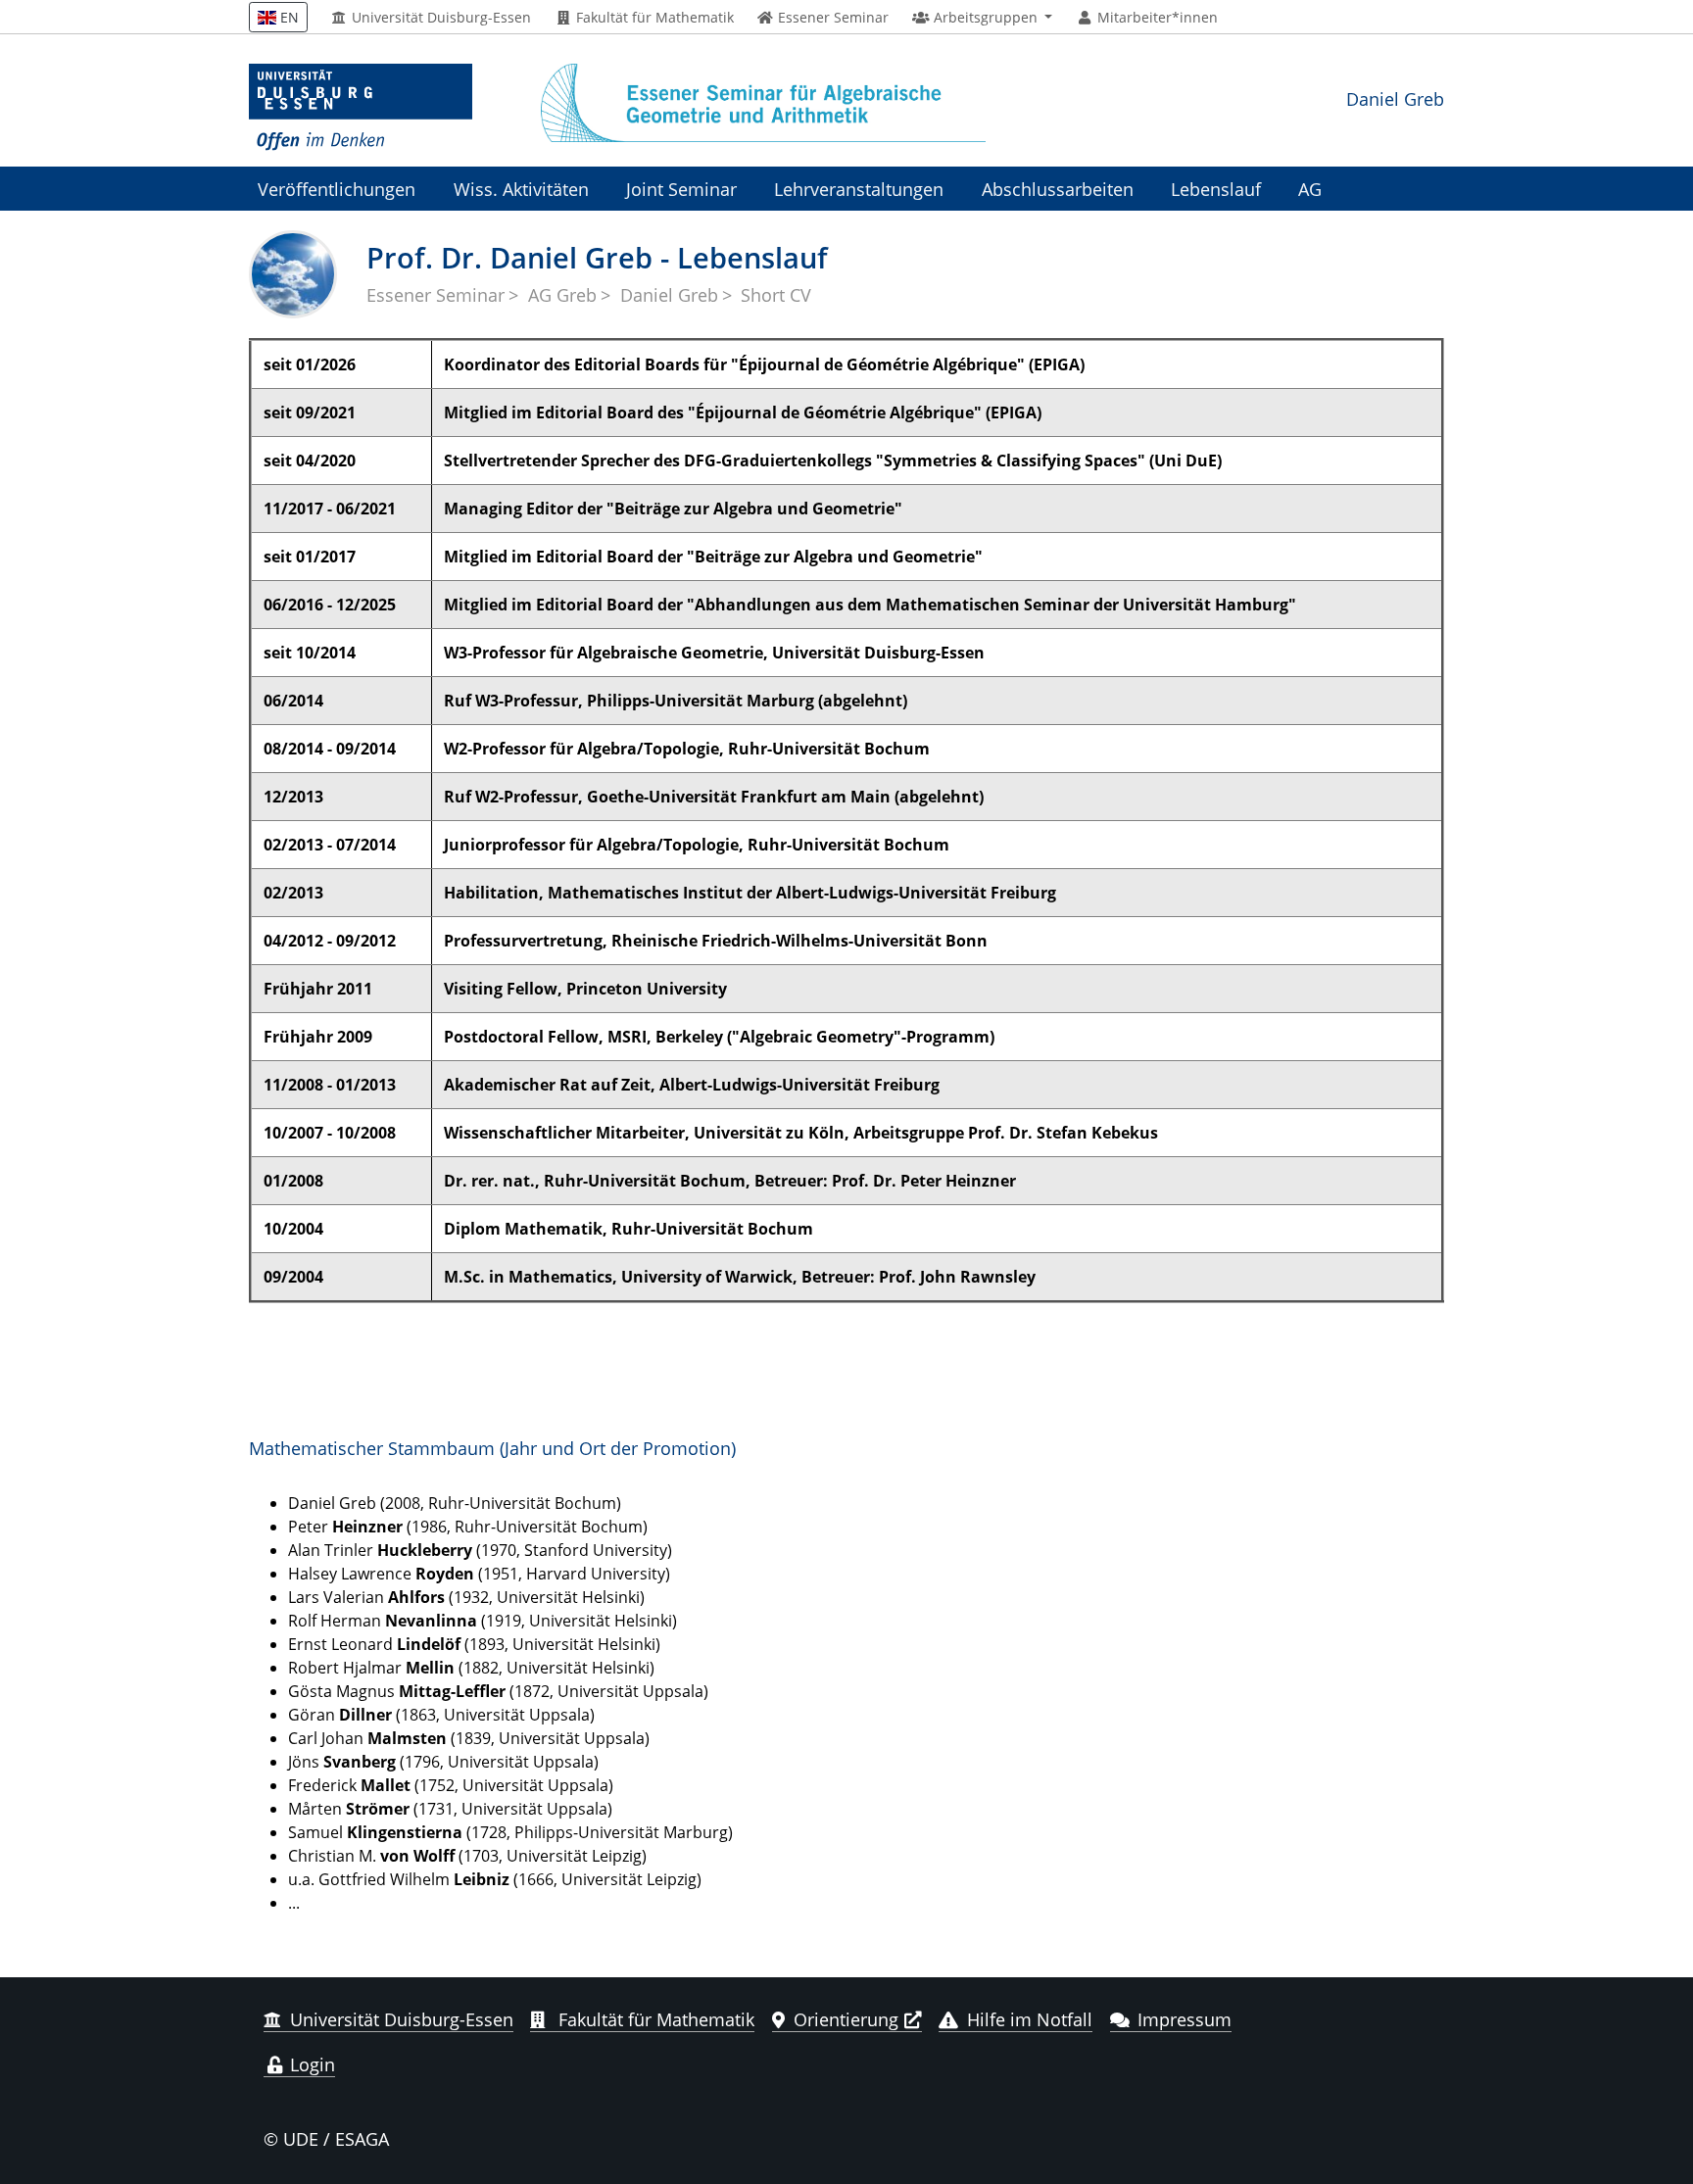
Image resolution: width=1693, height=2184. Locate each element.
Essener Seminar (435, 295)
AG (1310, 189)
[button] (982, 18)
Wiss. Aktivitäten (521, 189)
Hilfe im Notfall (1030, 2019)
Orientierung (846, 2019)
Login (310, 2064)
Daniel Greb (1395, 98)
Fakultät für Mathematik (653, 18)
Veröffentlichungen (337, 189)
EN (288, 17)
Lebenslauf (1216, 189)
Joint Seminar (681, 189)
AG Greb (562, 295)
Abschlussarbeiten (1058, 189)
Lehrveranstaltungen (859, 189)
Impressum (1185, 2019)
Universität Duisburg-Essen (439, 18)
